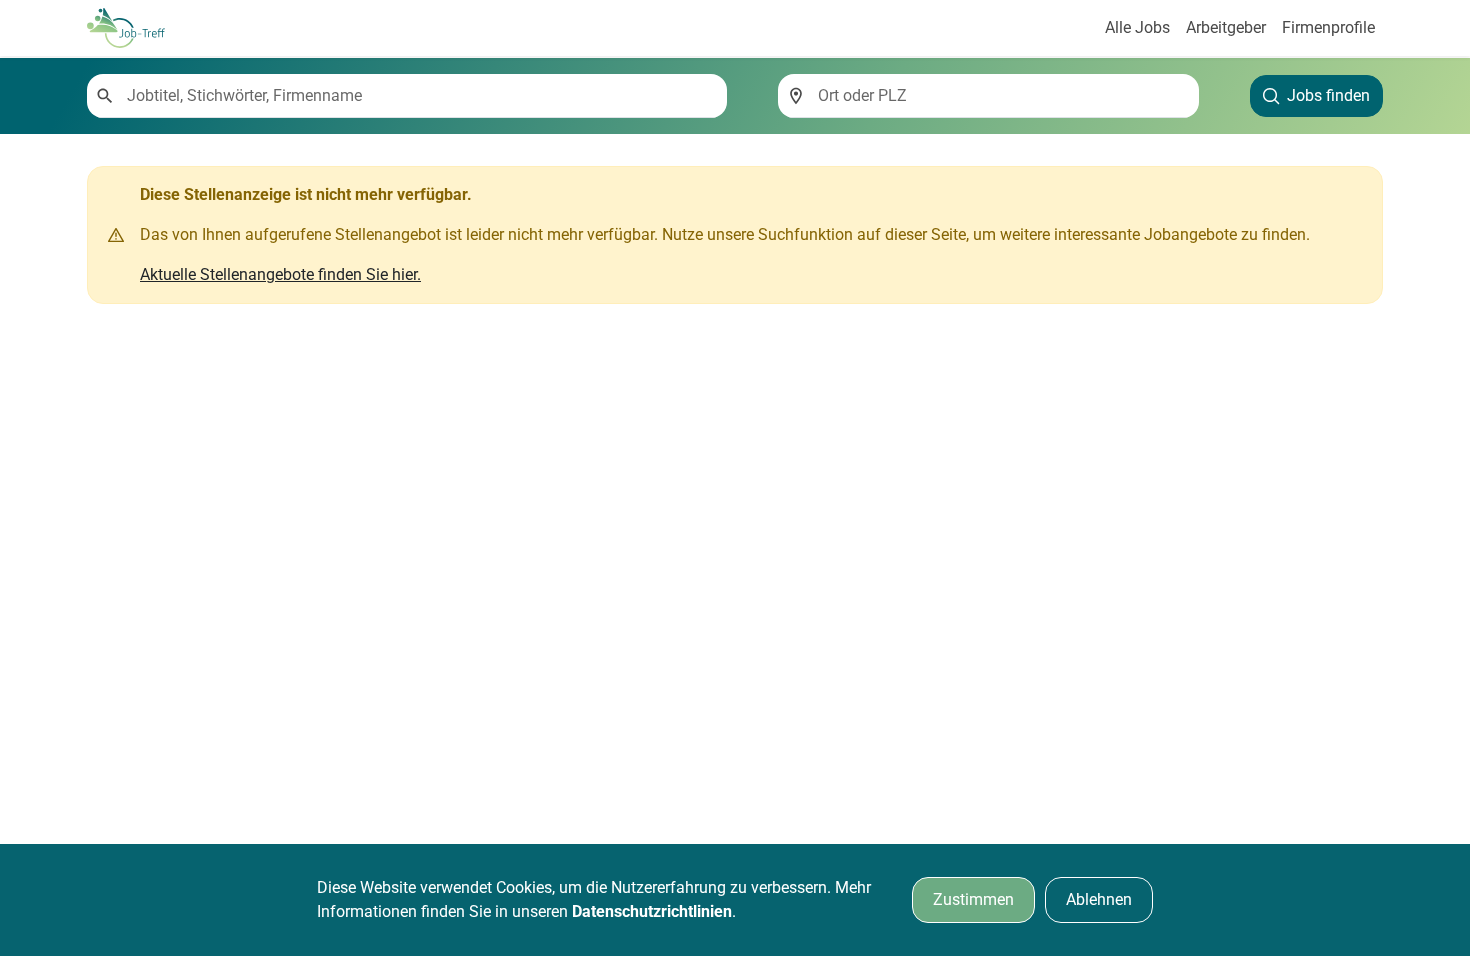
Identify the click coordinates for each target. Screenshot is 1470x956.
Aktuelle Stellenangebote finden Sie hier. (280, 274)
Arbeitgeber (1226, 27)
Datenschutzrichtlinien (652, 911)
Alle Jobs (1137, 27)
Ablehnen (1099, 899)
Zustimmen (973, 899)
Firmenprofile (1328, 27)
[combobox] (419, 96)
